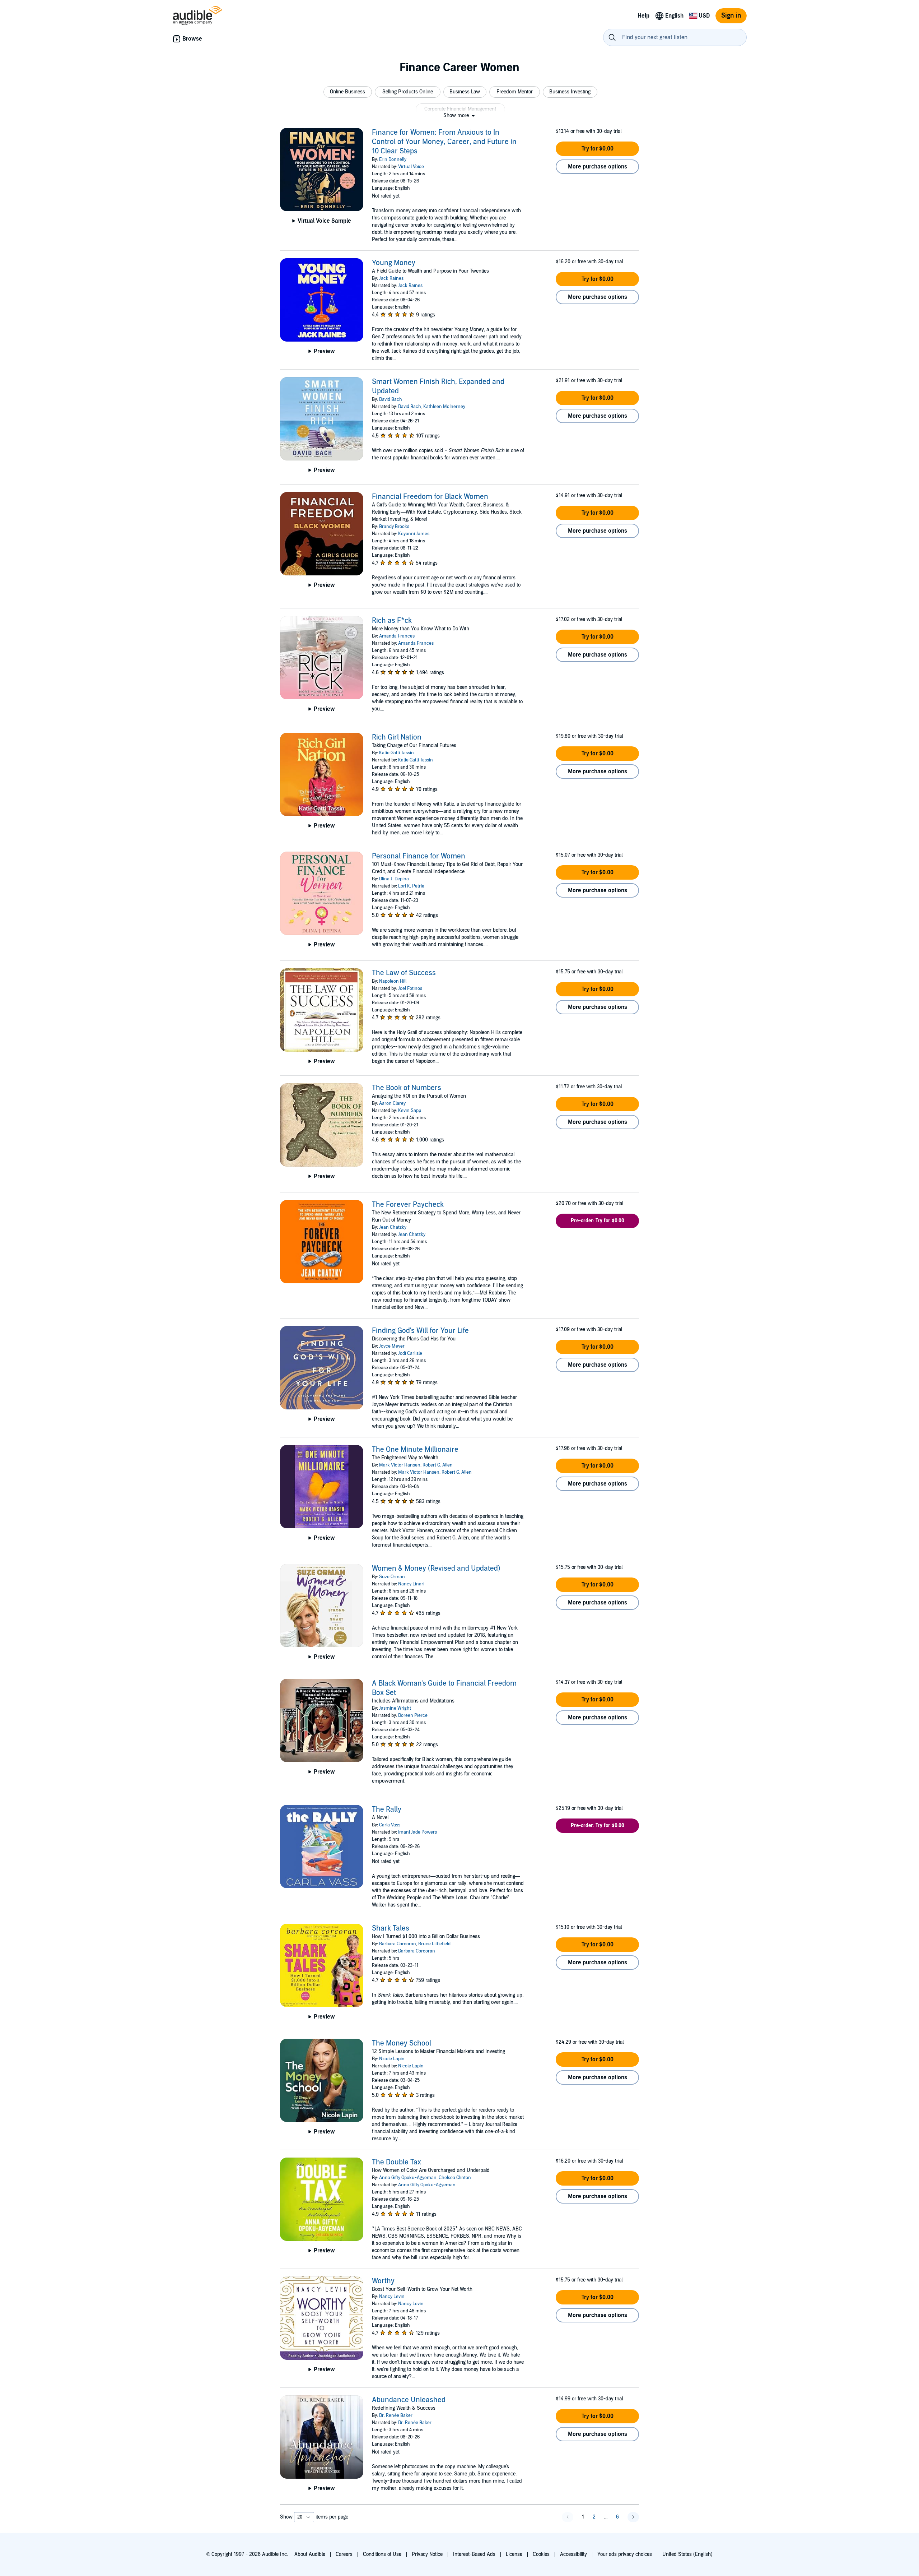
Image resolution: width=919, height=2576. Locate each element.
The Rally (387, 1810)
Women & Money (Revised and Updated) (436, 1569)
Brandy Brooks (394, 527)
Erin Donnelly (393, 159)
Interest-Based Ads (474, 2554)
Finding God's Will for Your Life (420, 1331)
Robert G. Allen (438, 1465)
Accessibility (573, 2554)
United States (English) (687, 2554)
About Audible (310, 2554)
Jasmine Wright (395, 1708)
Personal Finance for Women (419, 856)
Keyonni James (414, 534)
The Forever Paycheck (408, 1205)
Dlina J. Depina (394, 879)
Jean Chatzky (393, 1227)
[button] (348, 92)
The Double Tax (396, 2162)
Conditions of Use (382, 2554)
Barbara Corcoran (398, 1944)
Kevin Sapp (410, 1111)
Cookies (541, 2554)
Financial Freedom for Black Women (430, 497)
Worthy (383, 2281)
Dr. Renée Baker (396, 2415)
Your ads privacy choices (625, 2554)
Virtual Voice (411, 167)
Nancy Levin (392, 2297)
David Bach (391, 399)
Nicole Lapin (392, 2059)
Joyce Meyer (392, 1346)
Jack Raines (391, 278)
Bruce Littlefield (434, 1944)
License (514, 2554)
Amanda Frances (397, 636)
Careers (344, 2554)
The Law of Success (404, 973)
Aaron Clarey (392, 1103)
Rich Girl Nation (397, 737)
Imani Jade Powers (417, 1832)
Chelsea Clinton (455, 2178)
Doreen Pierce (413, 1715)
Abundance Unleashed (409, 2400)
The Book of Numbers (407, 1088)
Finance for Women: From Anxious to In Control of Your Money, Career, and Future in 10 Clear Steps (444, 142)
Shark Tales (391, 1928)
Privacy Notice (427, 2554)
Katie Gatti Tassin (396, 753)
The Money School (402, 2043)
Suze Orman (392, 1577)
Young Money (394, 263)
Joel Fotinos (410, 988)
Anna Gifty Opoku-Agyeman (408, 2178)
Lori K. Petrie (411, 886)
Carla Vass (390, 1825)
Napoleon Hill (393, 981)
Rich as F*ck (392, 621)
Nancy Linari (411, 1584)
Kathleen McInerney (444, 407)
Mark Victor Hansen (400, 1465)
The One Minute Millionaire (415, 1450)
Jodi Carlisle (410, 1353)
